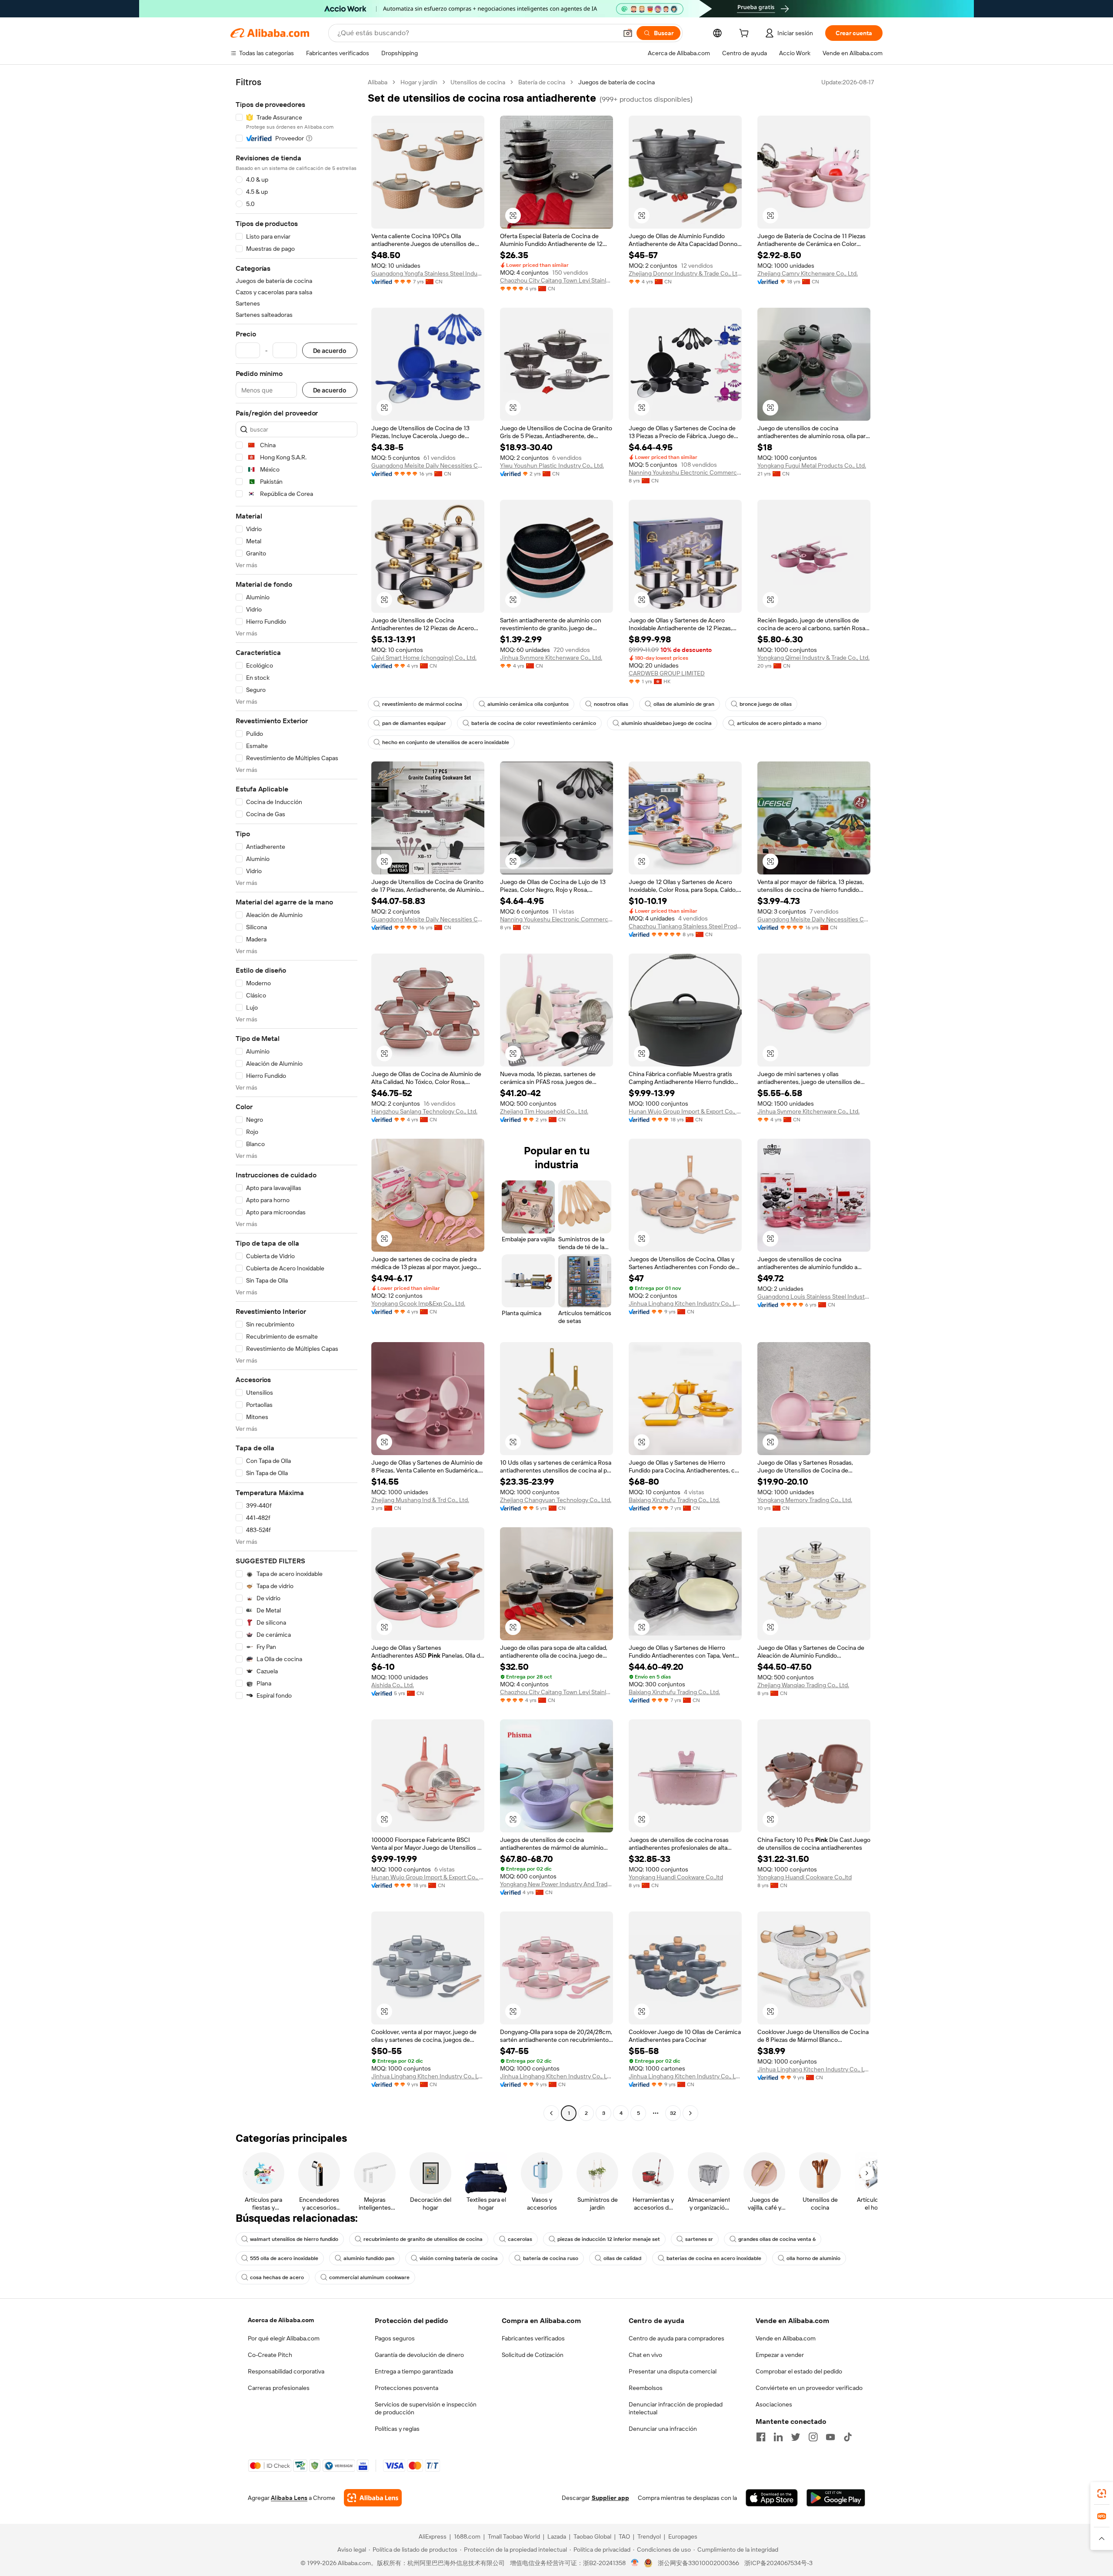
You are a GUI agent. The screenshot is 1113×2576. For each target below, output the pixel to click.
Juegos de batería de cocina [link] (616, 82)
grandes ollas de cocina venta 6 (777, 2239)
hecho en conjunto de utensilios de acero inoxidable (446, 742)
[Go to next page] (690, 2113)
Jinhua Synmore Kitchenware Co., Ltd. (551, 658)
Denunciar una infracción (663, 2429)
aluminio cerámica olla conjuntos (528, 704)
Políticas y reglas (397, 2429)
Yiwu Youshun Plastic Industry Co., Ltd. (552, 465)
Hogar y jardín (419, 82)
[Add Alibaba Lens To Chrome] (373, 2498)
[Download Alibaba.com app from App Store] (772, 2498)
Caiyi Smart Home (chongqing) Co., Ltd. (424, 658)
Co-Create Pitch (270, 2355)
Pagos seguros (395, 2338)
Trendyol (649, 2536)
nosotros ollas (611, 704)
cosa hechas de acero (277, 2277)
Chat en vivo (645, 2355)
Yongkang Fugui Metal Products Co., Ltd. (812, 465)
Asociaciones (774, 2404)
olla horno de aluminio (813, 2258)
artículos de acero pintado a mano (779, 723)
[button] (628, 33)
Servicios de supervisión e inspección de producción (426, 2408)
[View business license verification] (635, 2563)
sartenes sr (699, 2239)
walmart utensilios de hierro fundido (294, 2239)
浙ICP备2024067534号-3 (778, 2563)
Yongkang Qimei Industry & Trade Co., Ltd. (813, 658)
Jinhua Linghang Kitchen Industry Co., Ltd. (685, 1303)
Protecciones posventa (407, 2388)
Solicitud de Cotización (533, 2355)
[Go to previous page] (551, 2113)
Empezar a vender (780, 2355)
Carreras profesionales (279, 2388)
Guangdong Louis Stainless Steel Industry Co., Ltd (814, 1296)
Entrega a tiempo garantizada (414, 2371)
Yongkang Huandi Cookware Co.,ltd (676, 1877)
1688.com (467, 2536)
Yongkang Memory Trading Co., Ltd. (805, 1500)
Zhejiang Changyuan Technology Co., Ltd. (556, 1500)
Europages (683, 2536)
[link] (1102, 2493)
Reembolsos (646, 2388)
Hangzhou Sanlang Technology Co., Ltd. (424, 1111)
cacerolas (520, 2239)
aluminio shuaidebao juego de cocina (666, 723)
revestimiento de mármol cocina (422, 704)
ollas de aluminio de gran (684, 704)
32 (673, 2113)
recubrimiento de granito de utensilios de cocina (423, 2239)
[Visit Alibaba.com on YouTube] (830, 2437)
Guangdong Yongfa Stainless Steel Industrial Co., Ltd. (428, 273)
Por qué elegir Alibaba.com (284, 2338)
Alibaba (378, 82)
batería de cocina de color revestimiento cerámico (534, 723)
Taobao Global (592, 2536)
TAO (624, 2536)
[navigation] (297, 1099)
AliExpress (433, 2536)
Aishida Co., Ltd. (393, 1685)
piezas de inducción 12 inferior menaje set (609, 2239)
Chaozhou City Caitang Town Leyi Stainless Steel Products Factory (556, 280)
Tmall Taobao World (514, 2536)
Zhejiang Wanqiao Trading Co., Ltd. (803, 1685)
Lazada (557, 2536)
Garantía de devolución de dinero (419, 2355)
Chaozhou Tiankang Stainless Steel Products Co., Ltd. (685, 926)
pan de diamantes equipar (414, 723)
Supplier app (610, 2498)
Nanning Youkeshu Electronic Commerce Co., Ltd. (685, 472)
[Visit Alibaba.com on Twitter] (796, 2437)
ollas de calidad (622, 2258)
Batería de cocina (542, 82)
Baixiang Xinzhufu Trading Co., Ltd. (674, 1500)
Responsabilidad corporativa (286, 2371)
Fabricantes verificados (533, 2338)
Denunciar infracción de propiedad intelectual (676, 2408)
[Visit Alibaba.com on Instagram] (813, 2437)
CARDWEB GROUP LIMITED (667, 673)
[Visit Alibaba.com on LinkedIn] (778, 2437)
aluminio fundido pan (369, 2258)
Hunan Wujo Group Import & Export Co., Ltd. (685, 1111)
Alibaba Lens (289, 2498)
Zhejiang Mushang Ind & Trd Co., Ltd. (420, 1500)
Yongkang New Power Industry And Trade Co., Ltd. (556, 1884)
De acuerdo (330, 351)
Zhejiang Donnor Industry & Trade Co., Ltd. (685, 273)
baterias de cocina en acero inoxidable (714, 2258)
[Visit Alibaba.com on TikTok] (848, 2437)
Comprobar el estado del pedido (799, 2371)
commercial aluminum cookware (369, 2277)
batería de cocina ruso (551, 2258)
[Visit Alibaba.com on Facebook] (761, 2437)
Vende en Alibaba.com (786, 2338)
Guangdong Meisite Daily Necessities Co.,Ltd (428, 465)
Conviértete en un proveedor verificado (809, 2388)
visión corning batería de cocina (459, 2258)
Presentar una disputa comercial (673, 2371)
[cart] (746, 34)
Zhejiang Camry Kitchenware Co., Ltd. (808, 273)
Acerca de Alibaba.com (281, 2320)
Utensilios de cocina (478, 82)
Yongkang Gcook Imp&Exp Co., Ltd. (418, 1303)
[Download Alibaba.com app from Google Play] (836, 2498)
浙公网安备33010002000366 (698, 2563)
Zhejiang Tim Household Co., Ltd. (544, 1111)
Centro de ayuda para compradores (676, 2338)
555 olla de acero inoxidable (284, 2258)
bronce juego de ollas (766, 704)
